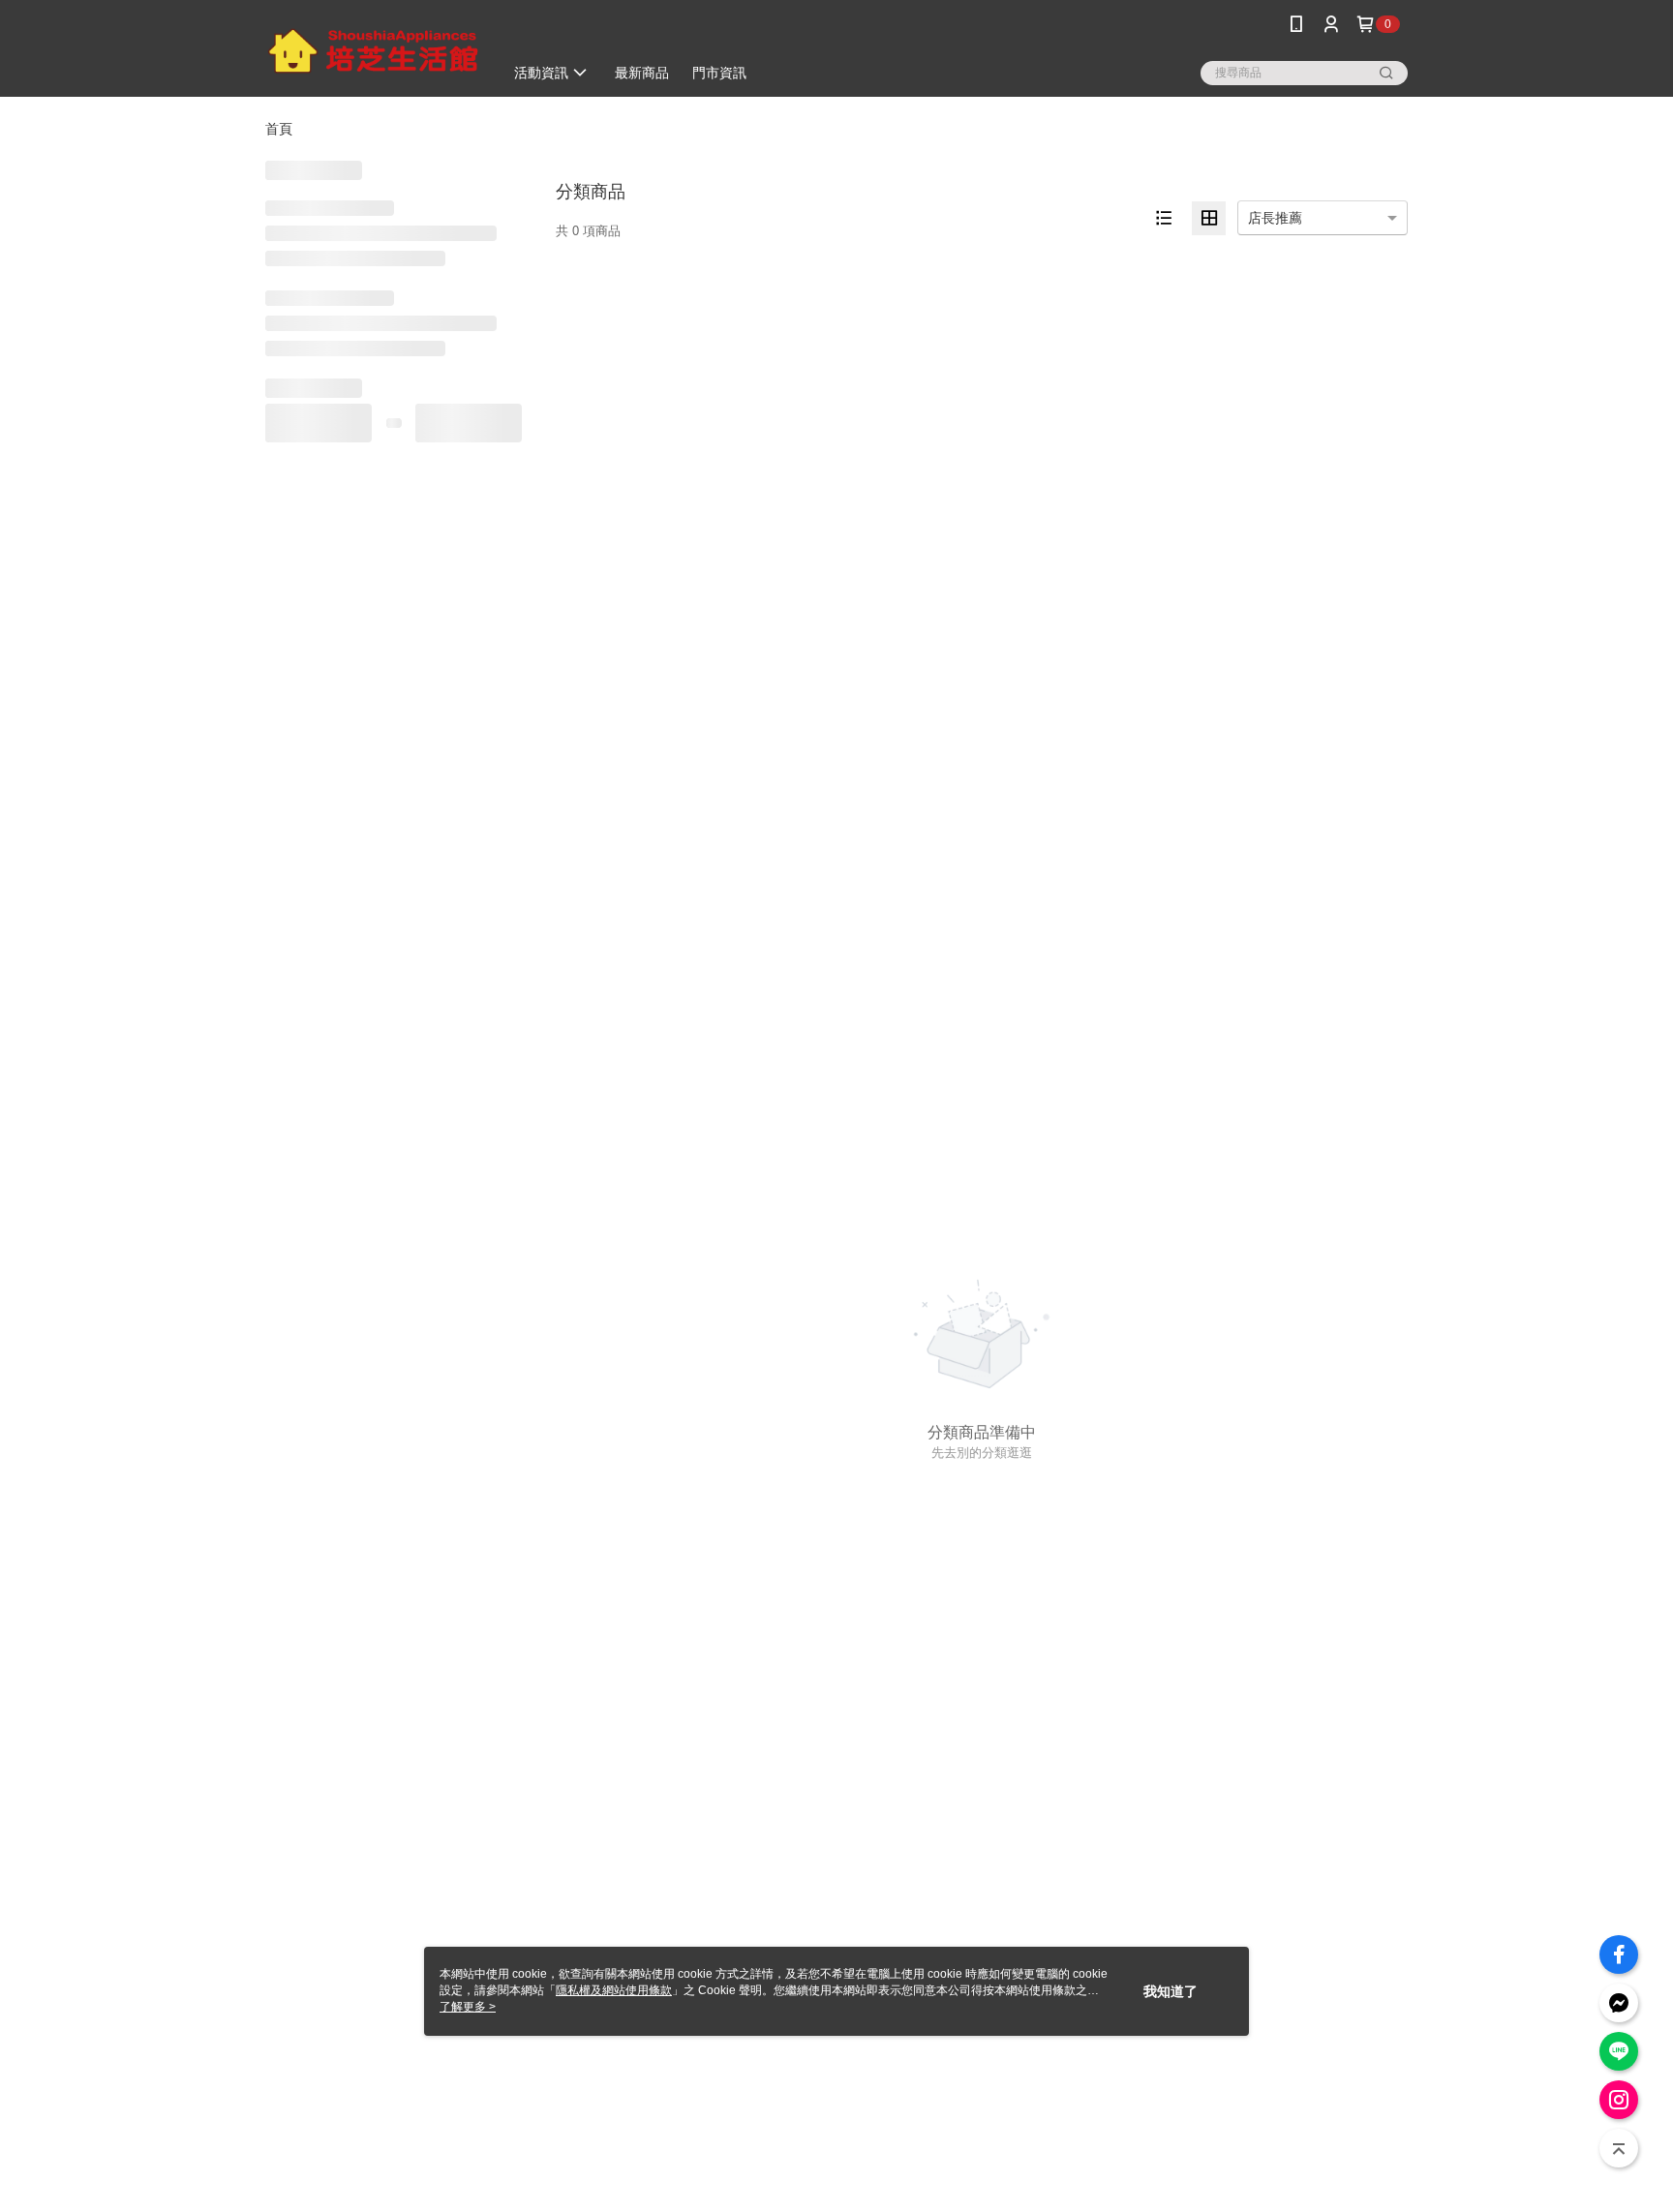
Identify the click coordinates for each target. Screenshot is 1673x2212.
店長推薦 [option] (1275, 218)
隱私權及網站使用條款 (614, 1990)
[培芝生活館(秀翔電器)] (373, 51)
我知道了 (1171, 1991)
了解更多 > (468, 2007)
